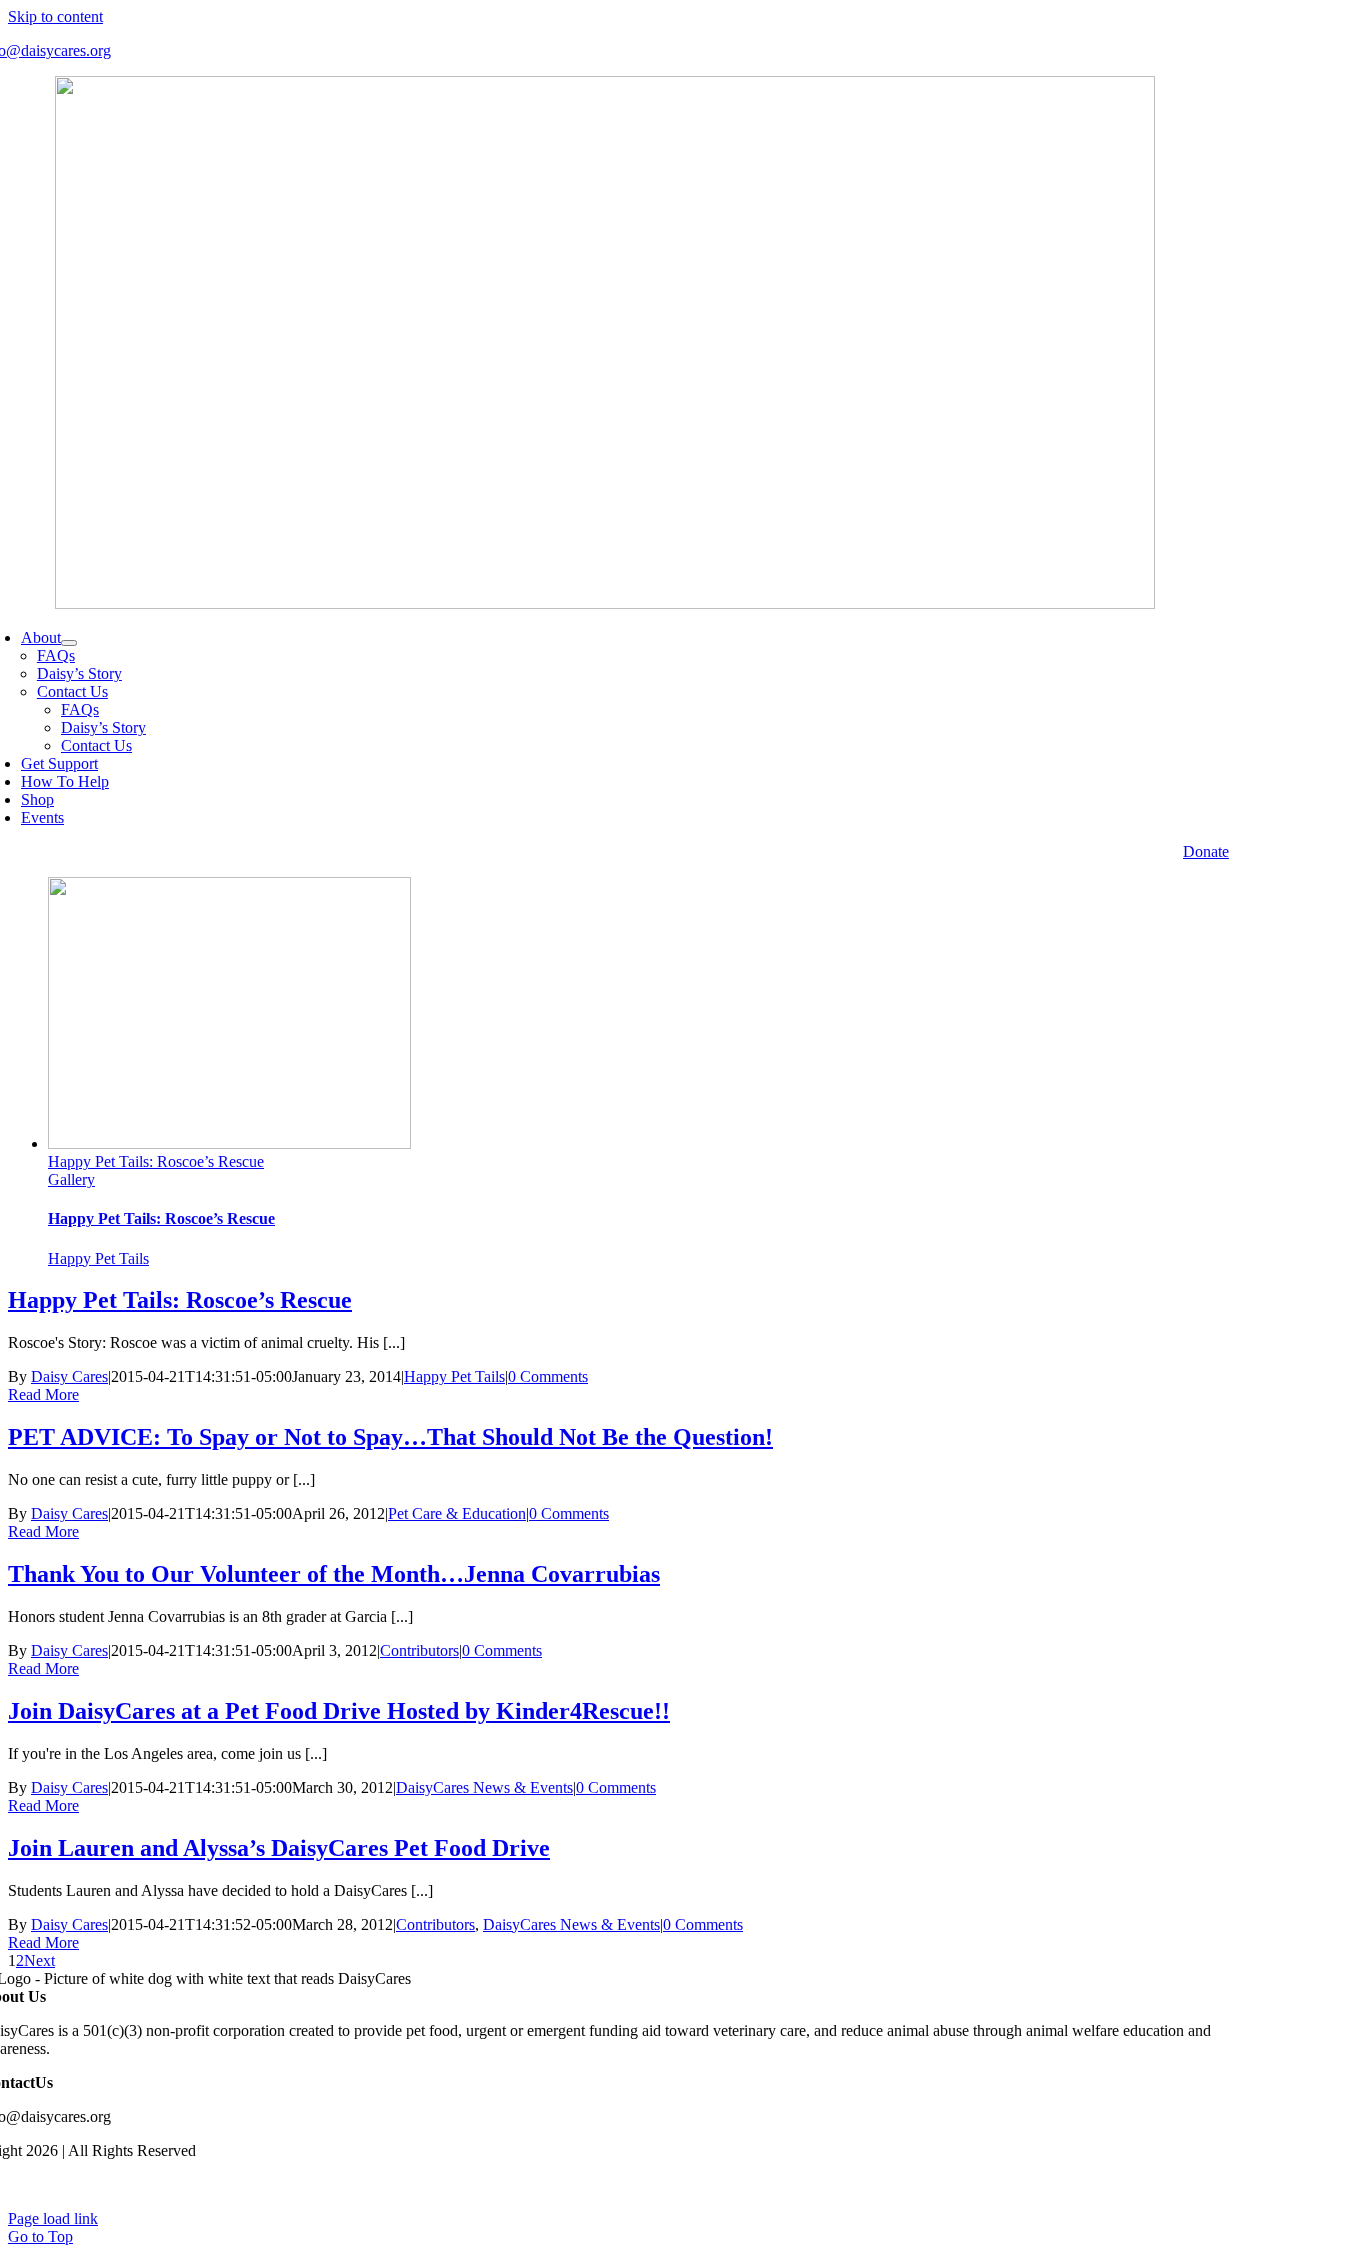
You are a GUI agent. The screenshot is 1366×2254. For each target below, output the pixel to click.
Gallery (71, 1179)
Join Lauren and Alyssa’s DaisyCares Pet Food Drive (279, 1848)
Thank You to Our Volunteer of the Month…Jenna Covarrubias (334, 1574)
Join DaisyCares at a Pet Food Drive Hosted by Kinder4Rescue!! (339, 1711)
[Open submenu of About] (69, 643)
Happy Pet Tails (98, 1258)
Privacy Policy (1212, 2184)
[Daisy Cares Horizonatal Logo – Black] (605, 603)
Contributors (419, 1650)
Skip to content (55, 16)
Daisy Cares (69, 1376)
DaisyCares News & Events (484, 1787)
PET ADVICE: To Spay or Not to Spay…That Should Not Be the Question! (390, 1437)
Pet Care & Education (457, 1513)
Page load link (53, 2218)
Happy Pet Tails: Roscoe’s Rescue (156, 1161)
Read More (43, 1394)
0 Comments (548, 1376)
